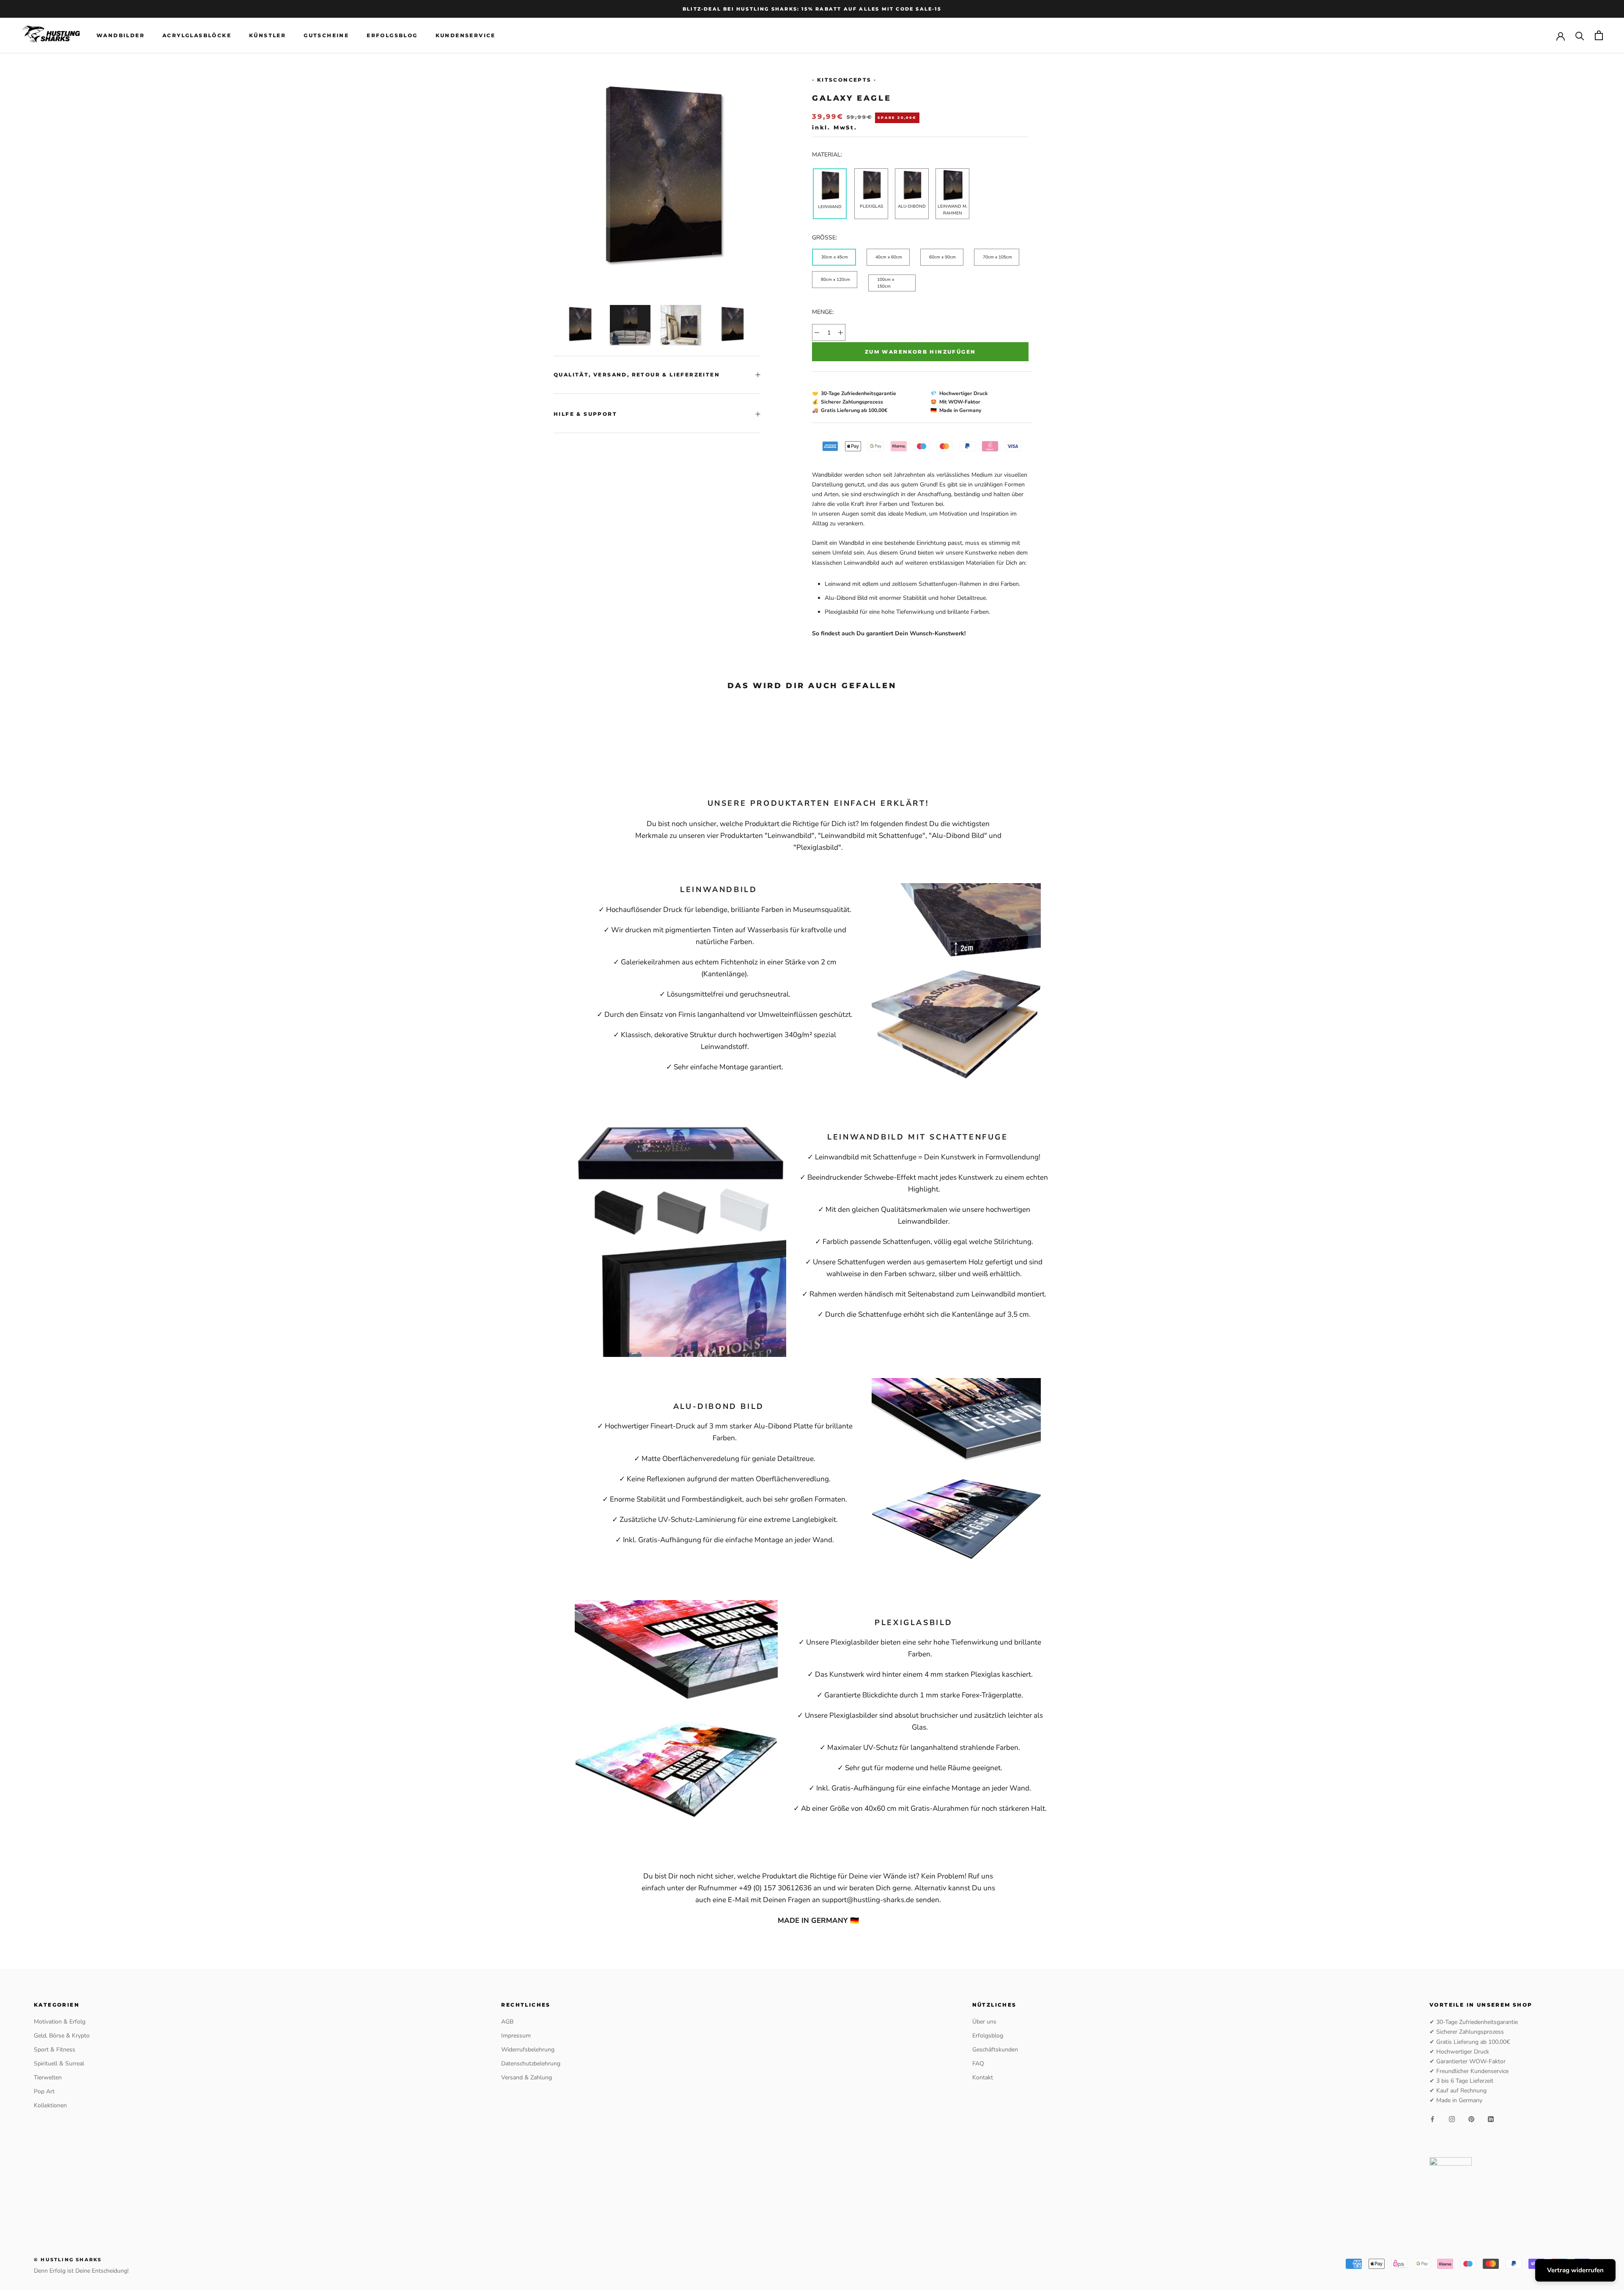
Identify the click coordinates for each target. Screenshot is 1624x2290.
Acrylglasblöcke (197, 35)
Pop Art (44, 2091)
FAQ (978, 2063)
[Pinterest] (1471, 2118)
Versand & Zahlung (527, 2077)
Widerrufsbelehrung (528, 2050)
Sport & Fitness (55, 2050)
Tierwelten (48, 2077)
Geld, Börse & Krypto (62, 2036)
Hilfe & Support (585, 414)
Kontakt (983, 2077)
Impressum (516, 2036)
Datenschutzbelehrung (531, 2063)
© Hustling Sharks (68, 2260)
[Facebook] (1432, 2118)
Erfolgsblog (392, 35)
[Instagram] (1452, 2118)
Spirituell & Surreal (59, 2063)
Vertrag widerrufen (1575, 2270)
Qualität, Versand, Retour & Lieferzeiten (637, 375)
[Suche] (1580, 35)
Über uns (984, 2022)
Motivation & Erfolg (60, 2022)
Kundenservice (466, 35)
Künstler (267, 35)
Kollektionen (50, 2105)
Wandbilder (121, 35)
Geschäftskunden (995, 2050)
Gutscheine (326, 35)
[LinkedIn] (1491, 2118)
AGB (507, 2022)
